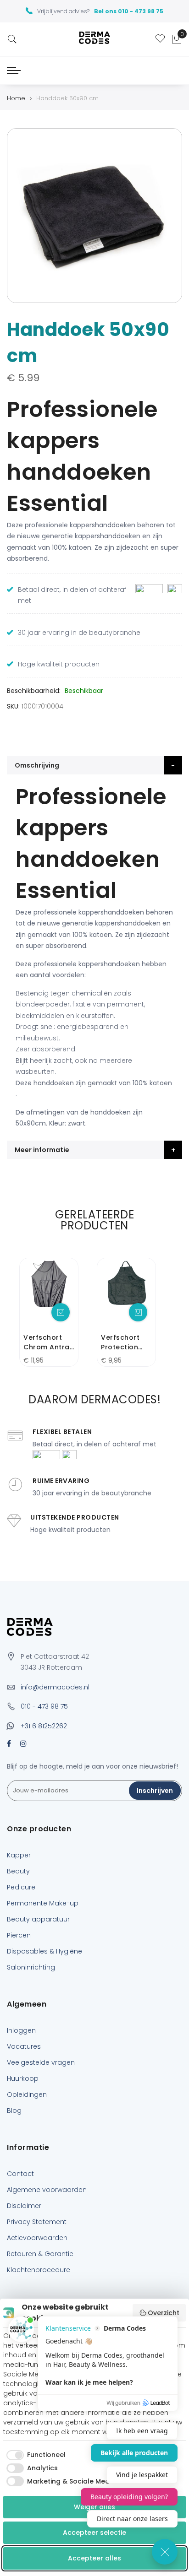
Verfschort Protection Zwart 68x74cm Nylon (120, 1342)
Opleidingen (27, 2094)
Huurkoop (23, 2078)
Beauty (18, 1871)
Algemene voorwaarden (47, 2190)
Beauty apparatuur (38, 1919)
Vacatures (24, 2046)
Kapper (19, 1855)
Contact (20, 2174)
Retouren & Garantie (40, 2254)
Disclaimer (24, 2206)
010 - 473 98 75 (44, 1706)
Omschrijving (37, 765)
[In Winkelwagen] (61, 1312)
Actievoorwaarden (37, 2238)
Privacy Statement (37, 2222)
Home (16, 98)
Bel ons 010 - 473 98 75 (129, 11)
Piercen (19, 1935)
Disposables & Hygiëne (44, 1951)
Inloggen (21, 2030)
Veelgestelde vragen (41, 2062)
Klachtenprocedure (39, 2270)
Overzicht (164, 2313)
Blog (14, 2111)
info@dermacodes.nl (55, 1687)
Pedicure (21, 1887)
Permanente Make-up (43, 1903)
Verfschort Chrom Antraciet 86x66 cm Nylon (48, 1342)
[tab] (94, 765)
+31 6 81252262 (44, 1726)
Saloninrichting (31, 1967)
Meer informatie (42, 1150)
